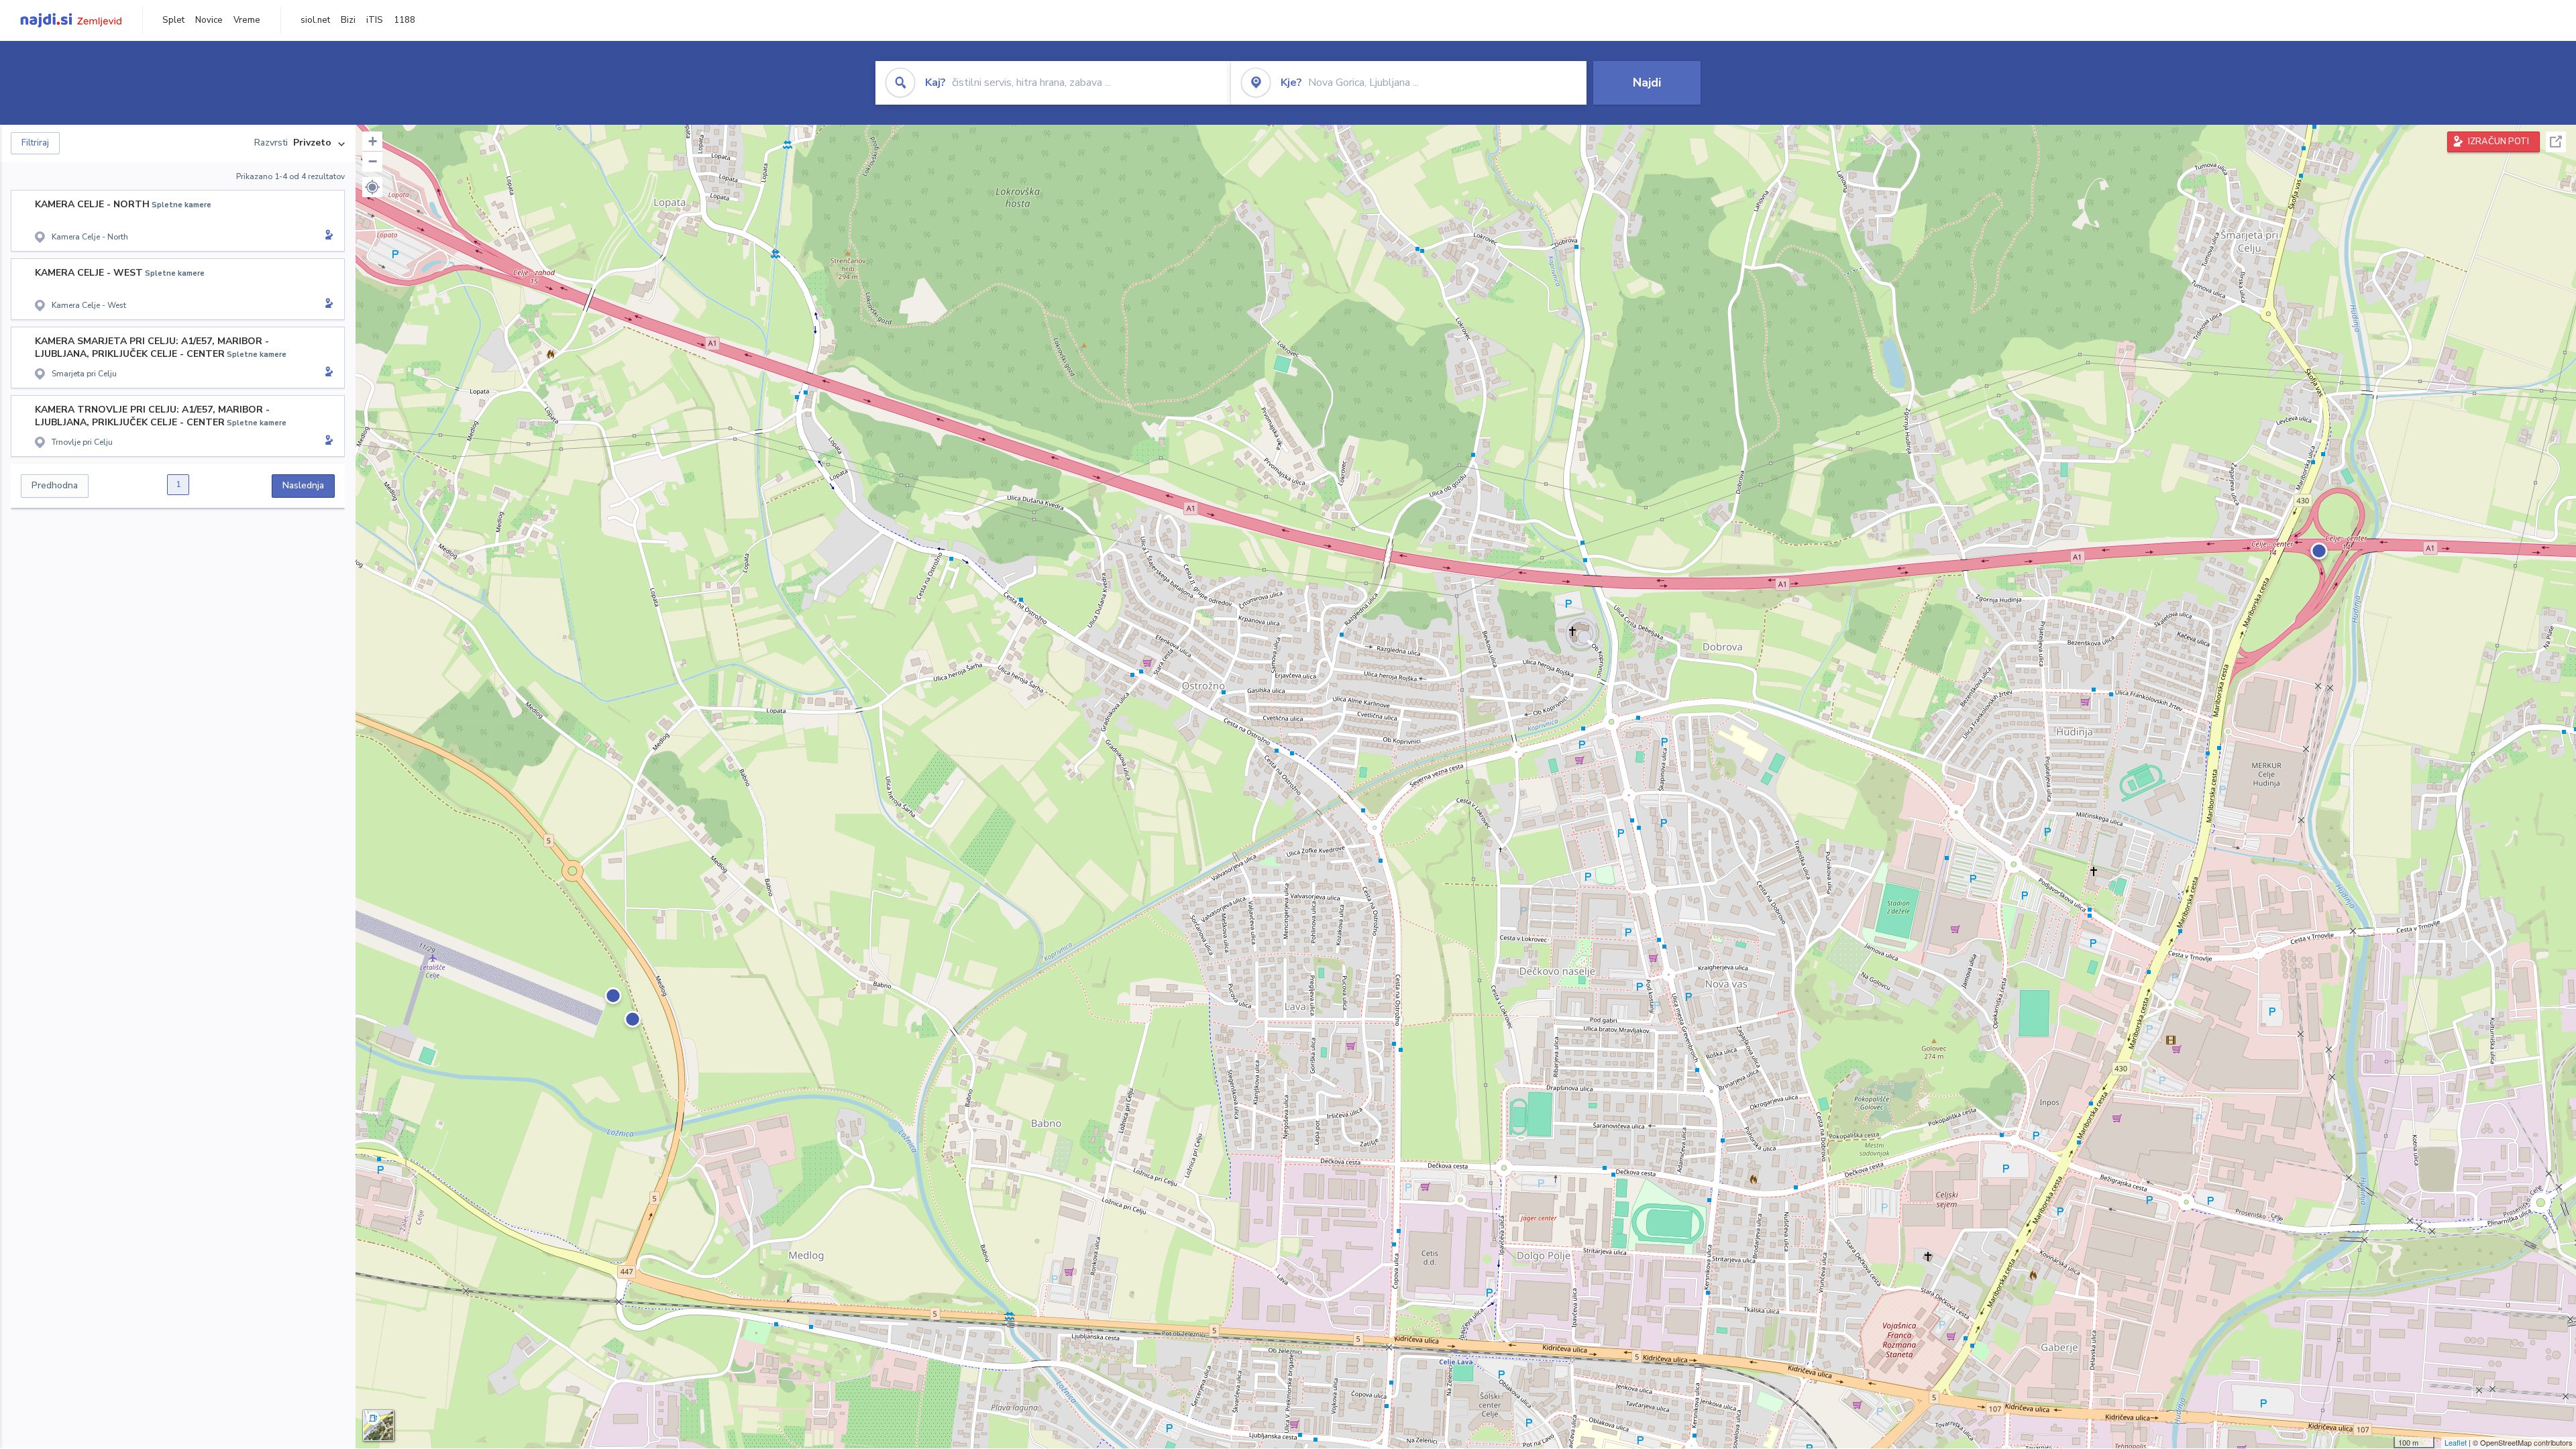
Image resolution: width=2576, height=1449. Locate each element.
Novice (209, 20)
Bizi (348, 20)
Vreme (247, 20)
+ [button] (373, 141)
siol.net (315, 20)
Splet (173, 20)
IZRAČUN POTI (2499, 142)
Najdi (1647, 83)
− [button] (373, 161)
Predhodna (55, 485)
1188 (405, 20)
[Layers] (378, 1426)
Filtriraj (35, 143)
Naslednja (303, 485)
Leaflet (2456, 1442)
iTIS (375, 20)
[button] (372, 187)
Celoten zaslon (2556, 142)
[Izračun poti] (327, 236)
